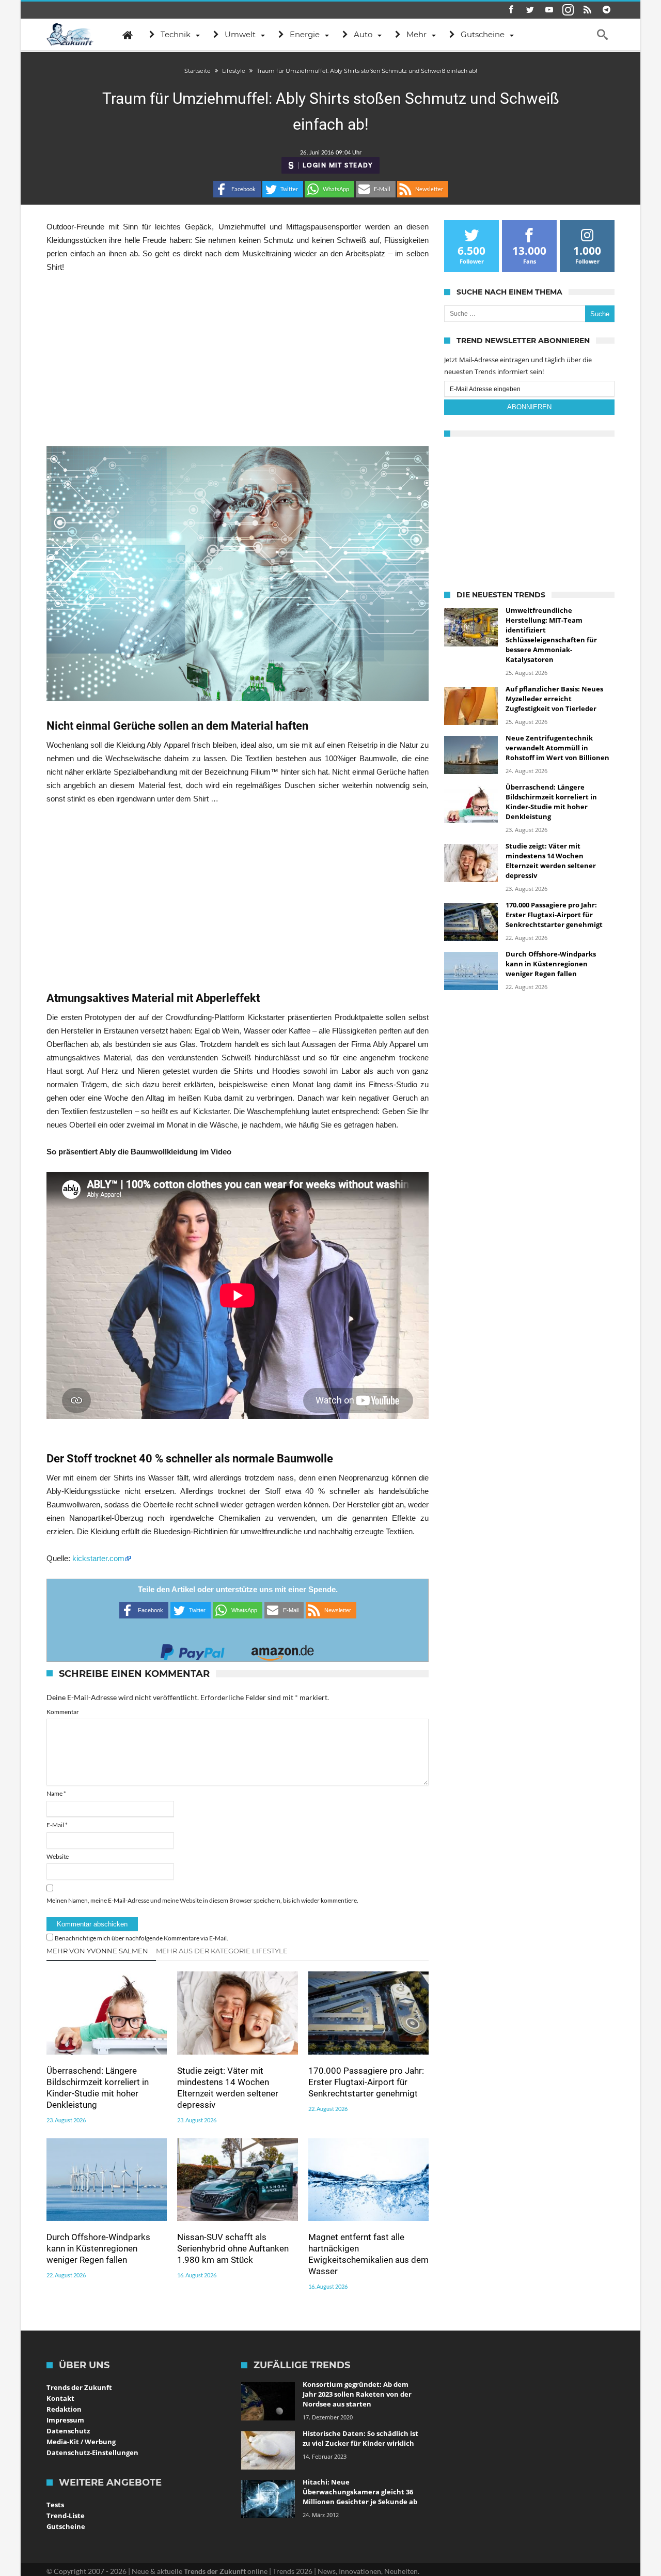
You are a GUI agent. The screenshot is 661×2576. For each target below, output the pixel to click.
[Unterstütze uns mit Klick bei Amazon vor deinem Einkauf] (282, 1649)
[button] (237, 189)
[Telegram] (606, 10)
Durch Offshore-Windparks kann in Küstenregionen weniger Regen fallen (98, 2248)
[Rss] (587, 10)
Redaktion (64, 2409)
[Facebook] (511, 10)
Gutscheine (66, 2526)
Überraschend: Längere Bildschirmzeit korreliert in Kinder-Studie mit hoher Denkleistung (98, 2088)
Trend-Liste (66, 2516)
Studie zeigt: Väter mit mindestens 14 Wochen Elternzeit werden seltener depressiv (228, 2088)
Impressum (65, 2420)
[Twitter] (530, 10)
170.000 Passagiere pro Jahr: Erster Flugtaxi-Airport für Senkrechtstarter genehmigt (366, 2082)
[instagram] (568, 10)
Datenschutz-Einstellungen (92, 2452)
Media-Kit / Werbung (81, 2442)
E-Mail (57, 1825)
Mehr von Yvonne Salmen (97, 1951)
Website (58, 1856)
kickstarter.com (98, 1558)
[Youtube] (549, 10)
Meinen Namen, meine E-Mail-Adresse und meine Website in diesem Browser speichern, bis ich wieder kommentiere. (202, 1900)
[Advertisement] (238, 360)
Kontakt (60, 2398)
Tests (55, 2505)
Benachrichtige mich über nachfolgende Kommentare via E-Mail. (141, 1938)
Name (56, 1793)
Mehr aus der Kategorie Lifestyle (222, 1951)
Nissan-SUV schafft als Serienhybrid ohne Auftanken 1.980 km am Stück (233, 2248)
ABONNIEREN (529, 407)
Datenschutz (68, 2431)
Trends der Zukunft (79, 2387)
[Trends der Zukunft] (70, 35)
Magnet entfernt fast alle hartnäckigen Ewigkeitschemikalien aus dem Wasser (368, 2254)
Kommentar (63, 1712)
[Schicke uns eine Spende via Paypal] (193, 1649)
